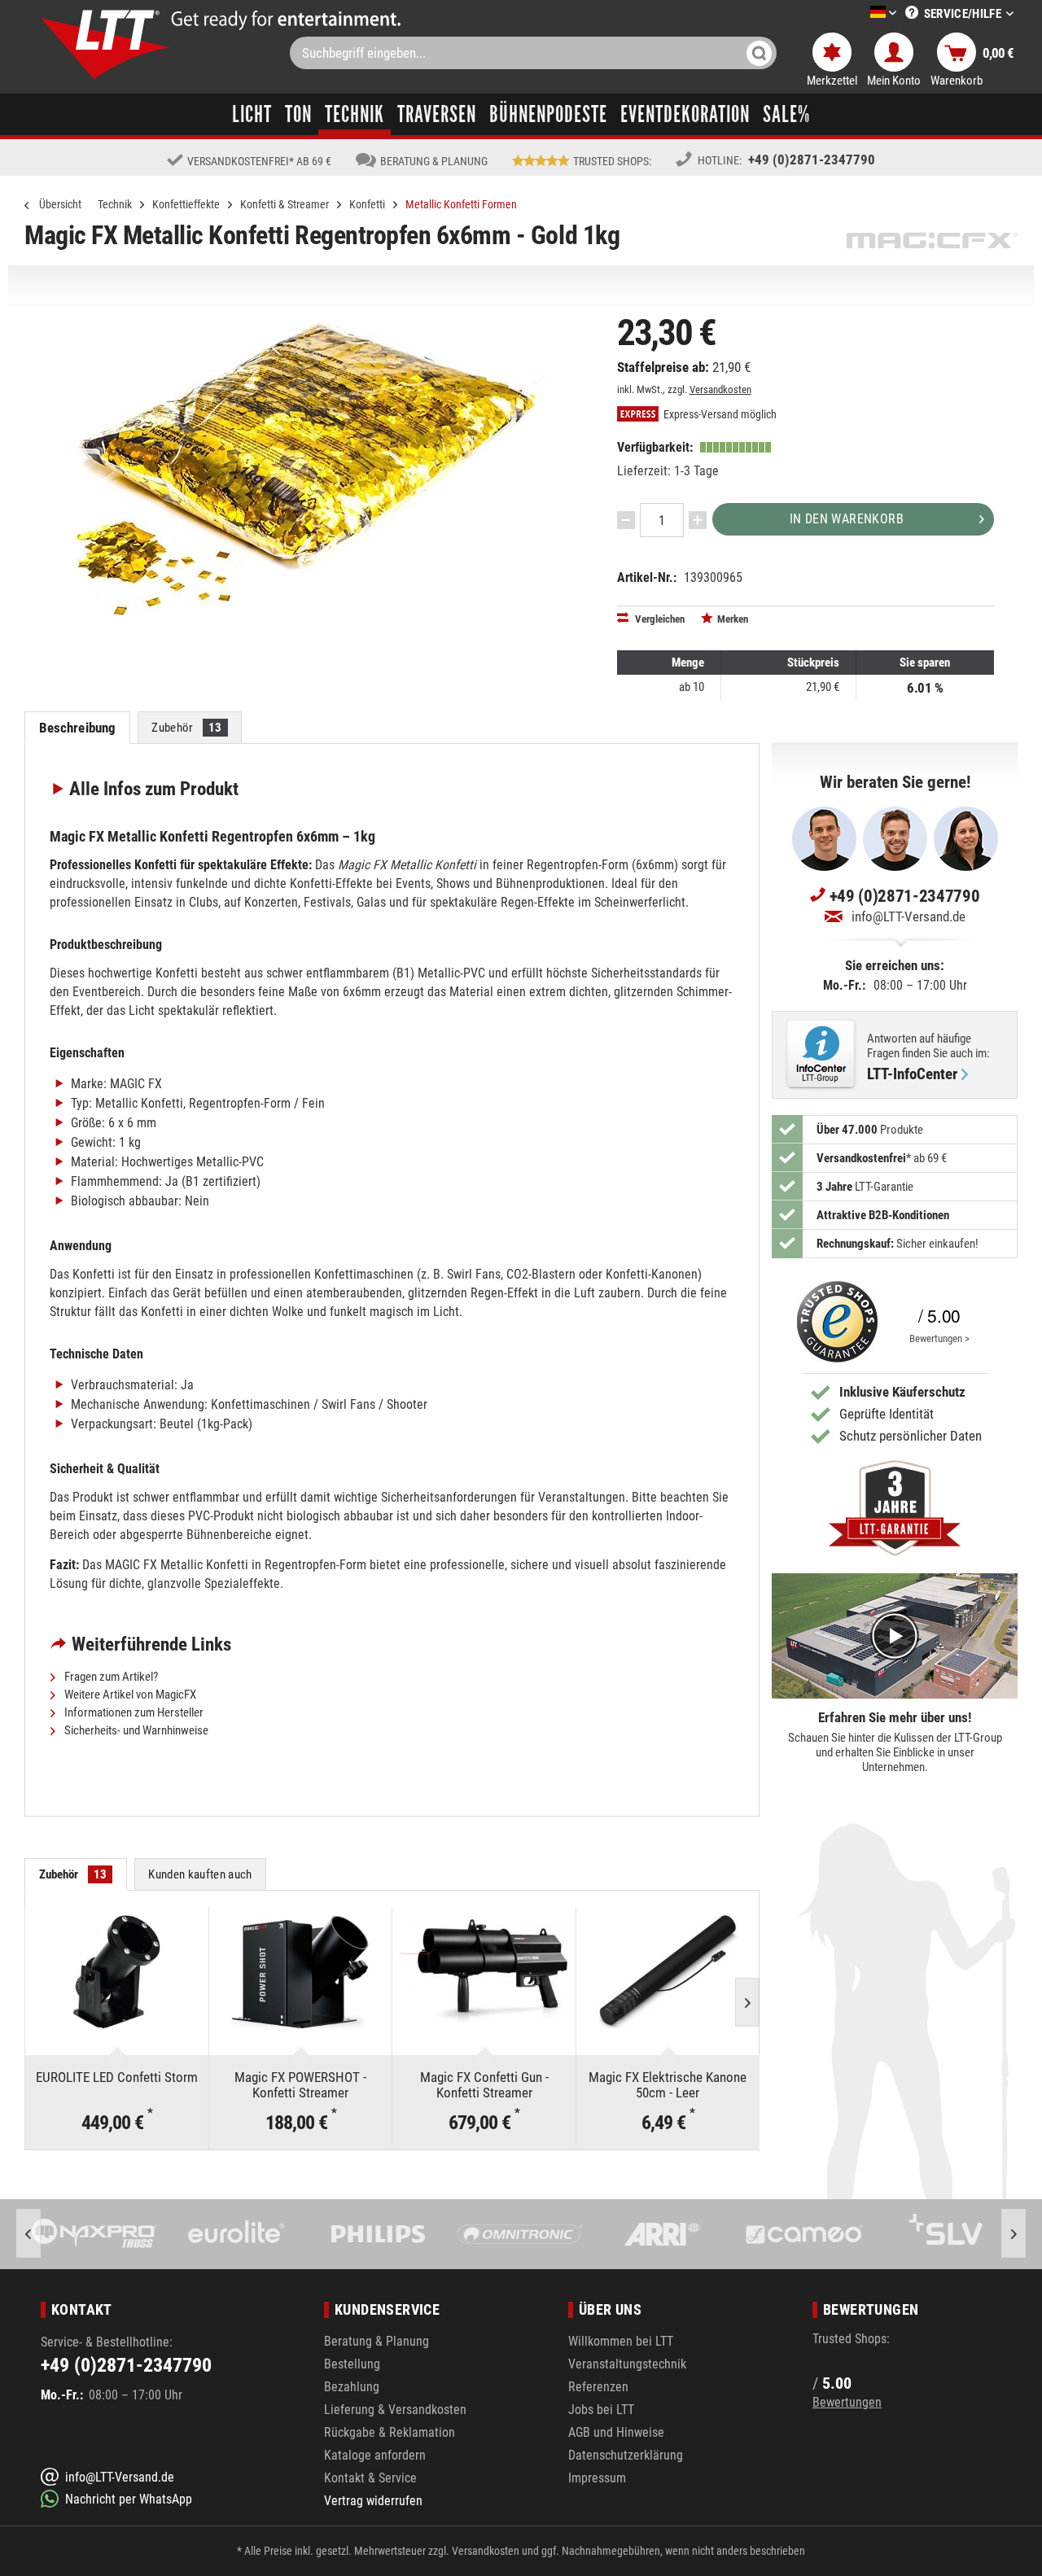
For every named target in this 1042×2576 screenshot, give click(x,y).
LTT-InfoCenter (912, 1074)
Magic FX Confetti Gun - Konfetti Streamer (484, 2085)
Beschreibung (78, 728)
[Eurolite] (94, 2234)
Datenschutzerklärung (626, 2455)
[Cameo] (662, 2234)
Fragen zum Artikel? (110, 1677)
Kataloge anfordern (375, 2455)
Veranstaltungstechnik (627, 2364)
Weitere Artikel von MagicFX (129, 1695)
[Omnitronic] (378, 2234)
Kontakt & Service (370, 2478)
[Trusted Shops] (834, 1322)
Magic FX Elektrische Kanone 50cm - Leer (668, 2085)
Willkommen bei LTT (621, 2341)
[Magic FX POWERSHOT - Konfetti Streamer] (301, 1972)
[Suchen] (759, 53)
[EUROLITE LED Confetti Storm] (117, 1972)
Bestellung (352, 2364)
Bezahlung (352, 2387)
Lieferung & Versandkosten (395, 2410)
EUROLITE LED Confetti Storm (117, 2077)
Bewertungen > (939, 1338)
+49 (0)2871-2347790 (812, 160)
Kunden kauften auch (200, 1874)
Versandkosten (720, 389)
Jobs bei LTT (601, 2410)
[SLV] (803, 2234)
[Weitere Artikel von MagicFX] (932, 241)
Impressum (597, 2478)
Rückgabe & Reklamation (390, 2432)
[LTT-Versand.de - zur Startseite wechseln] (106, 44)
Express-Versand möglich (719, 415)
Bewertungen (847, 2402)
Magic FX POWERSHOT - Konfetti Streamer (300, 2085)
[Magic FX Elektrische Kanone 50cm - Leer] (668, 1972)
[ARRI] (519, 2234)
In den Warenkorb (847, 519)
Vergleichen (659, 619)
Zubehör (186, 728)
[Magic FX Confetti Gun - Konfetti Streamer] (484, 1972)
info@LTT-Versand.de (908, 916)
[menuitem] (859, 13)
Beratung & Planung (377, 2341)
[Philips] (236, 2234)
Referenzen (598, 2387)
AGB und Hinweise (616, 2432)
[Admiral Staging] (945, 2234)
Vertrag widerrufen (373, 2501)
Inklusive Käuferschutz (902, 1392)
